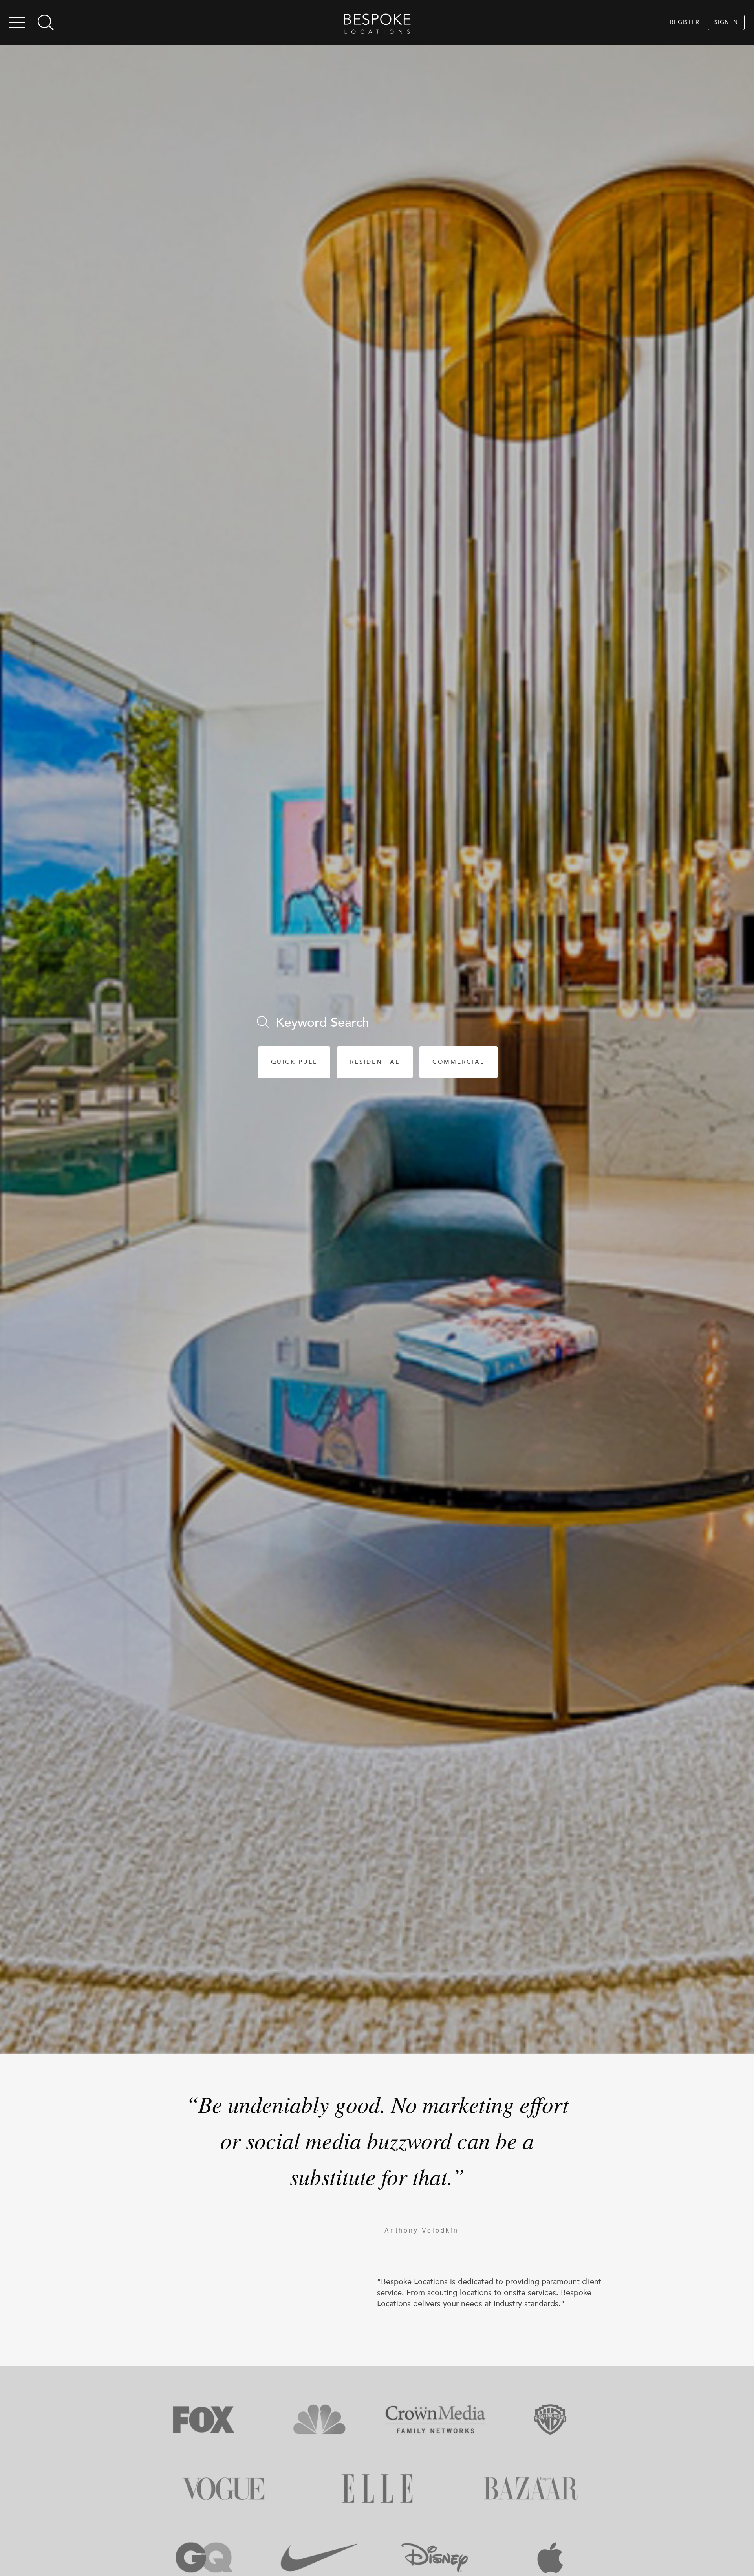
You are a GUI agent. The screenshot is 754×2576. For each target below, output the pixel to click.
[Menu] (17, 24)
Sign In (726, 22)
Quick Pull (294, 1062)
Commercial (458, 1062)
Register (685, 22)
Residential (375, 1062)
